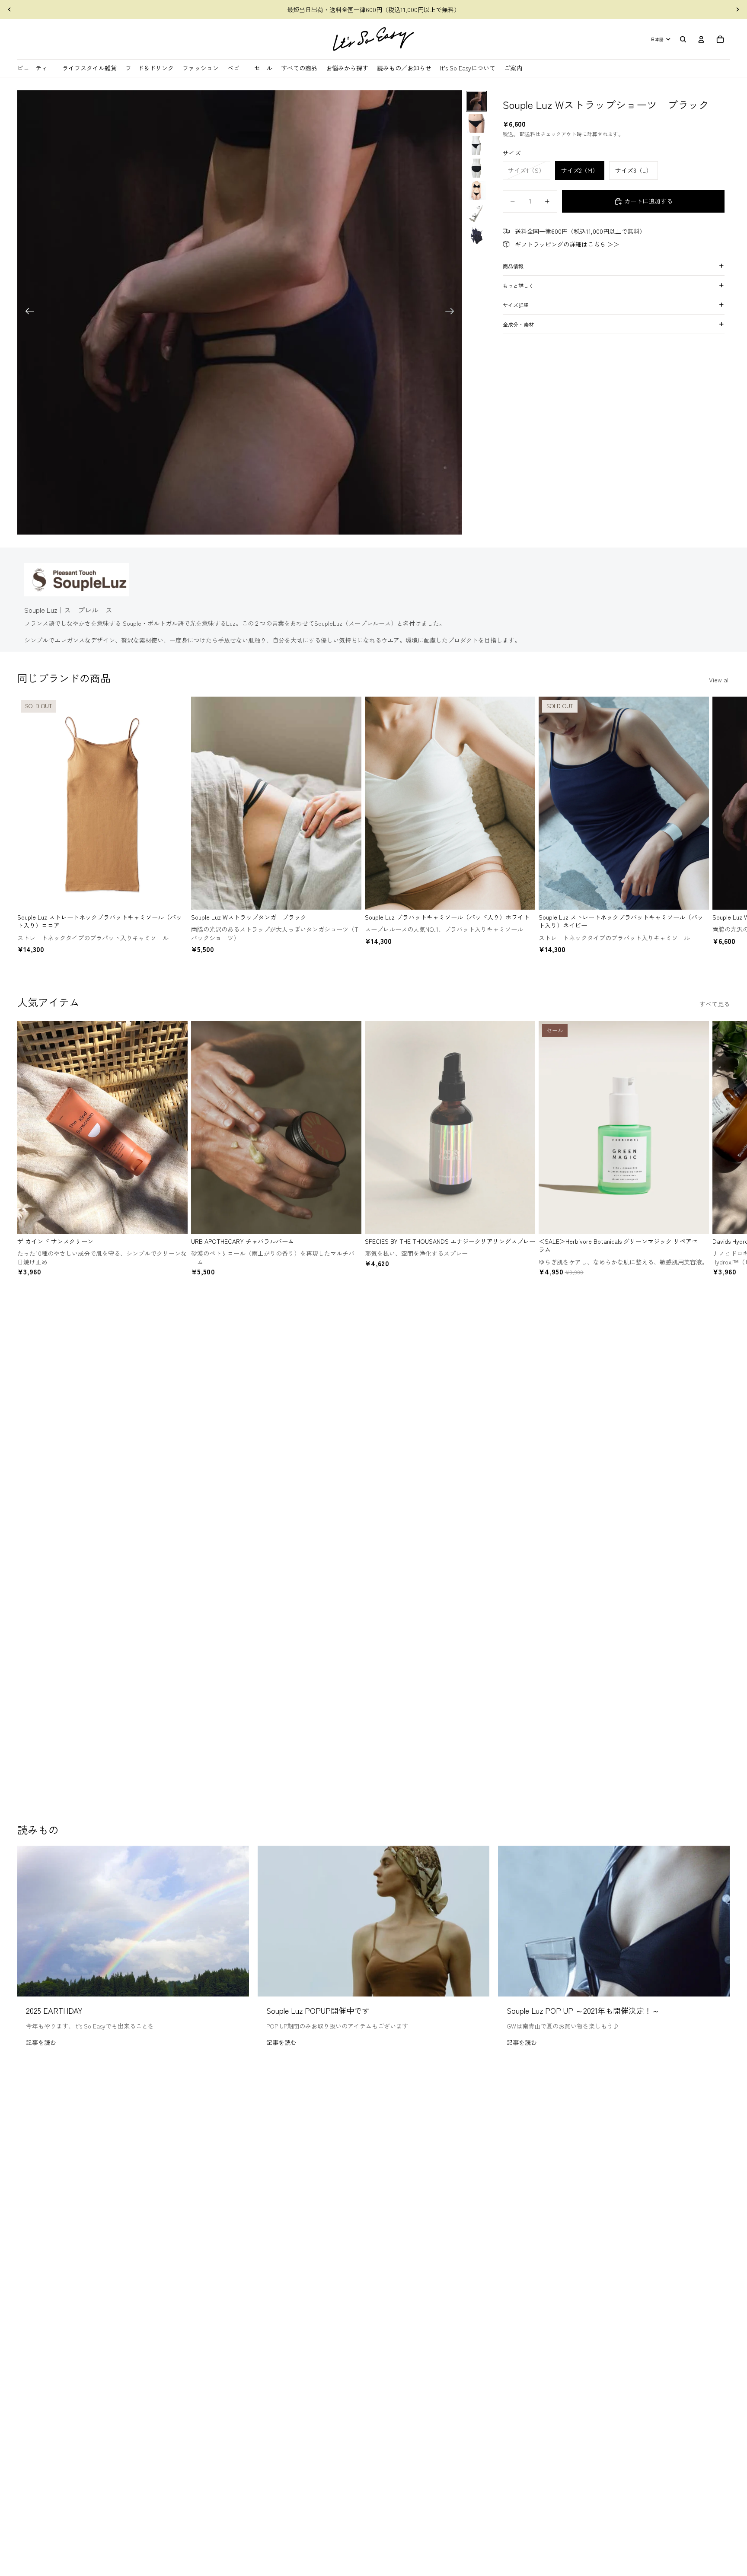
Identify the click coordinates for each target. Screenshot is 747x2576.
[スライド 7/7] (476, 236)
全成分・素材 (518, 324)
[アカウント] (701, 39)
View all (719, 680)
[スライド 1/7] (476, 101)
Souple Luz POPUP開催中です (318, 2010)
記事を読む (41, 2042)
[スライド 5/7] (476, 191)
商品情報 (513, 266)
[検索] (683, 39)
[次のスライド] (737, 10)
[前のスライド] (10, 10)
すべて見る (715, 1004)
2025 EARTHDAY (54, 2010)
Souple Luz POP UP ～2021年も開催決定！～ (583, 2010)
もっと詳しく (518, 285)
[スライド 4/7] (476, 168)
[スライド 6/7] (476, 213)
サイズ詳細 (516, 305)
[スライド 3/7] (476, 146)
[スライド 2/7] (476, 124)
